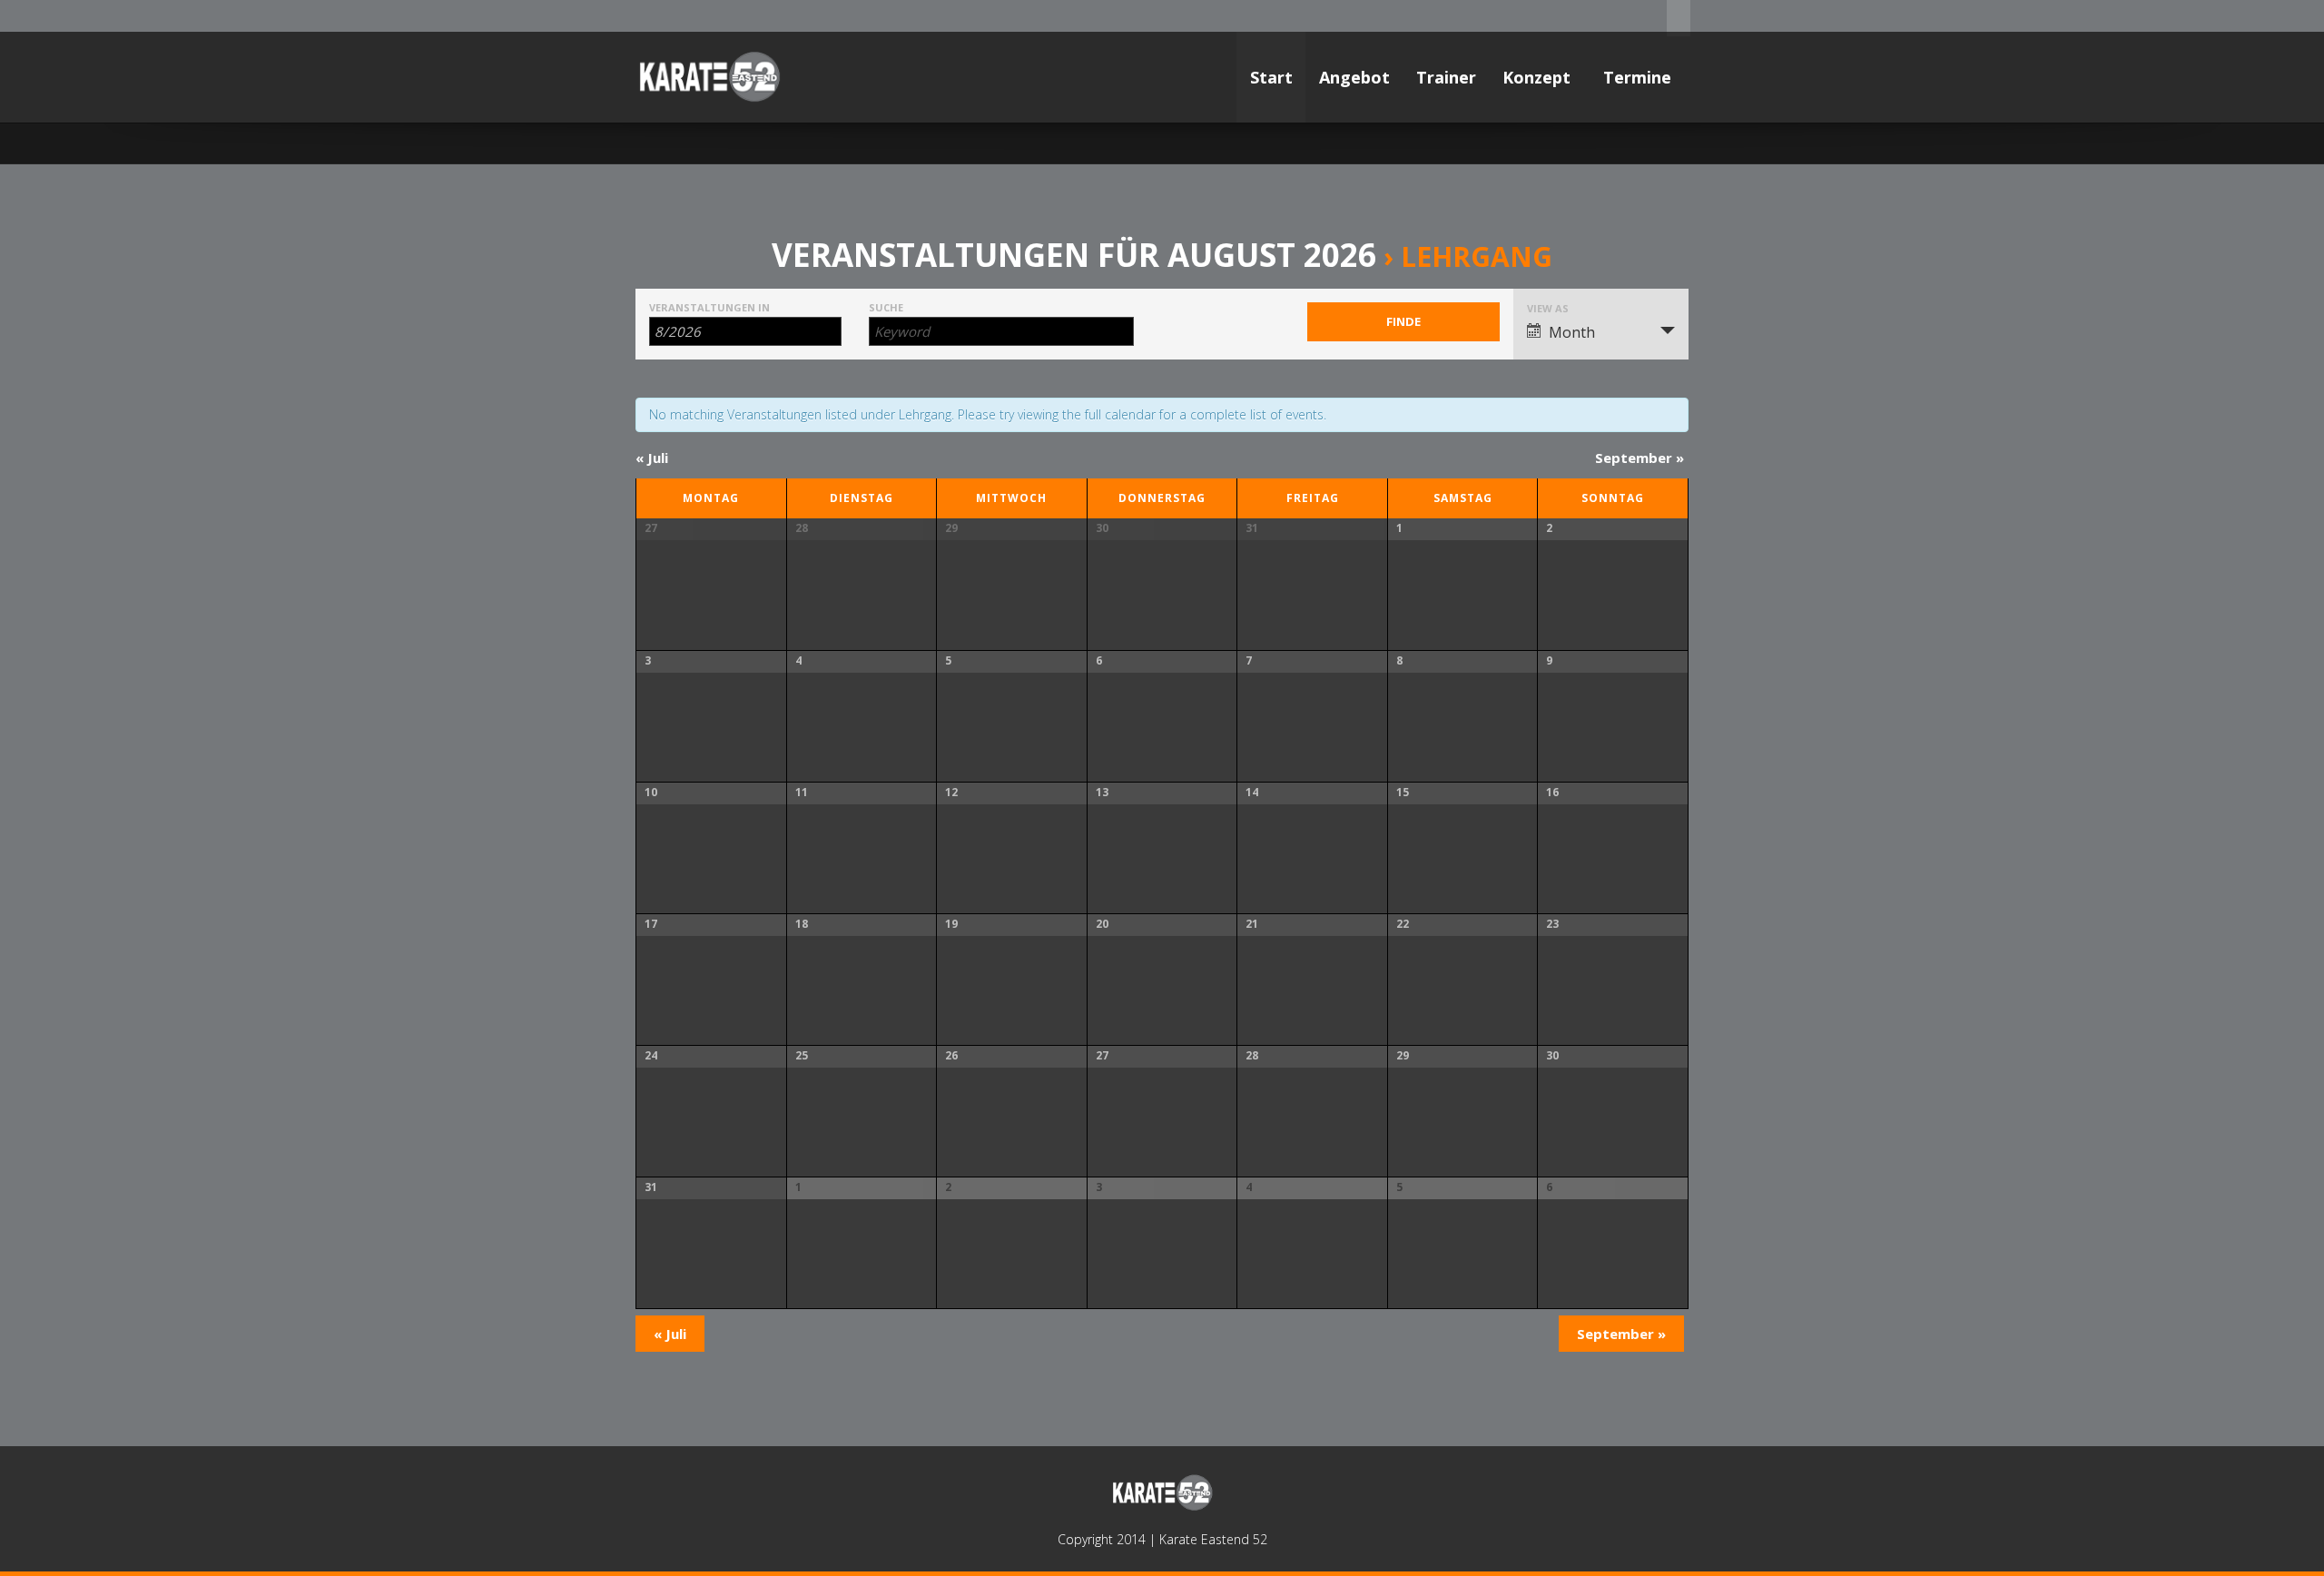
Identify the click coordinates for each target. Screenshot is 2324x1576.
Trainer (1446, 77)
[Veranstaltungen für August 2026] (709, 77)
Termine (1640, 77)
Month (1572, 332)
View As (1548, 308)
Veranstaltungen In (709, 307)
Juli (652, 458)
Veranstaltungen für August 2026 (1074, 255)
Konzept (1539, 77)
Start (1271, 77)
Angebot (1354, 77)
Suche (886, 307)
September (1640, 458)
